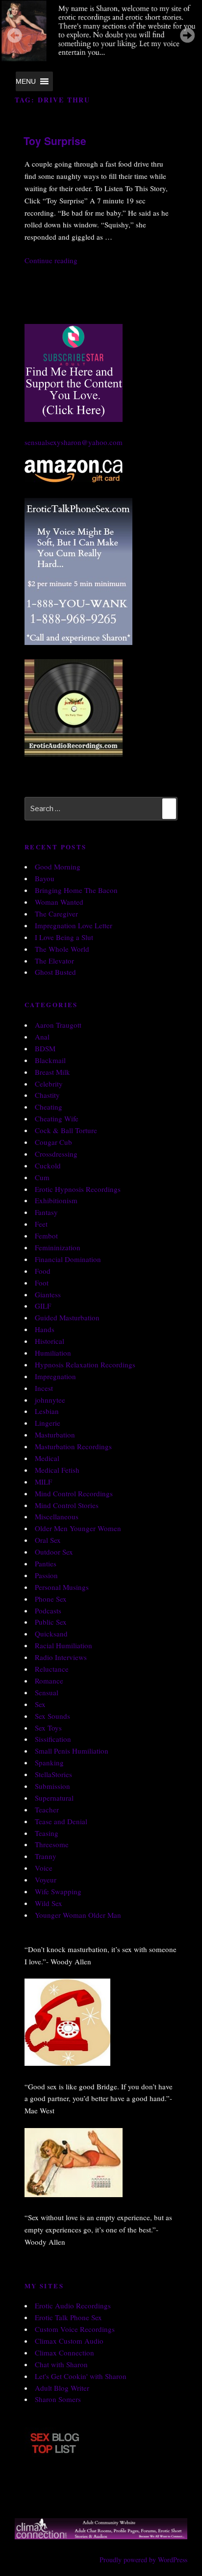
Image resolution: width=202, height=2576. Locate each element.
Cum (42, 1177)
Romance (49, 1681)
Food (43, 1271)
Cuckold (48, 1165)
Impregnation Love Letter (74, 925)
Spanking (49, 1762)
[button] (26, 81)
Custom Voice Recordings (75, 2329)
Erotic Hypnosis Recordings (78, 1189)
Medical (47, 1458)
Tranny (46, 1856)
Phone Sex (51, 1599)
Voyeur (46, 1880)
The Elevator (54, 961)
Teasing (47, 1833)
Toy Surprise (55, 141)
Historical (50, 1341)
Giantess (48, 1294)
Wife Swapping (58, 1891)
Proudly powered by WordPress (143, 2560)
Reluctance (52, 1669)
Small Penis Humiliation (72, 1751)
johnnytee (50, 1400)
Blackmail (50, 1060)
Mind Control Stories (67, 1505)
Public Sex (51, 1622)
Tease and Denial (61, 1821)
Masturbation (55, 1435)
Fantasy (46, 1212)
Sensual (47, 1692)
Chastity (47, 1095)
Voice (44, 1868)
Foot (42, 1283)
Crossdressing (56, 1154)
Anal (42, 1037)
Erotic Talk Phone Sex (68, 2317)
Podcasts (48, 1610)
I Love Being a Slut (64, 937)
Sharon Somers (58, 2399)
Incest (44, 1388)
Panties (46, 1563)
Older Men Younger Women (78, 1528)
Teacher (47, 1809)
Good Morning (58, 867)
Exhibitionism (56, 1200)
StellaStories (53, 1774)
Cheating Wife (57, 1118)
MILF (43, 1482)
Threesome (52, 1844)
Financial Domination (68, 1259)
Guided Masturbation (67, 1317)
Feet (41, 1224)
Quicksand (51, 1634)
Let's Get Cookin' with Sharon (81, 2376)
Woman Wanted (59, 902)
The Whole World (62, 949)
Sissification (53, 1739)
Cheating (49, 1107)
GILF (43, 1306)
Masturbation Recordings (73, 1446)
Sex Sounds (52, 1716)
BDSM (45, 1048)
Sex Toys (48, 1728)
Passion (46, 1575)
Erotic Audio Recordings (73, 2305)
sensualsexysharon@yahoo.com (74, 442)
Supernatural (54, 1798)
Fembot (46, 1236)
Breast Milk (52, 1072)
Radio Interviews (61, 1657)
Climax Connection (64, 2353)
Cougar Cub (53, 1142)
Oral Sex (48, 1540)
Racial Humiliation (63, 1645)
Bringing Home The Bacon (76, 890)
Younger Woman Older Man (78, 1915)
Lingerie (48, 1423)
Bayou (45, 878)
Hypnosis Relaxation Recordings (85, 1364)
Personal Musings (62, 1587)
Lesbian (47, 1411)
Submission (52, 1786)
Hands (45, 1329)
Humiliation (53, 1353)
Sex (40, 1704)
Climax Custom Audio (69, 2341)
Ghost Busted (55, 972)
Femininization (58, 1247)
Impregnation (55, 1376)
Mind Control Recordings (74, 1493)
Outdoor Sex (54, 1552)
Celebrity (49, 1084)
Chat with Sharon (61, 2364)
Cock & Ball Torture (66, 1130)
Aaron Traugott (58, 1025)
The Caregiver (56, 914)
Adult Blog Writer (62, 2388)
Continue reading (51, 260)
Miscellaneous (57, 1516)
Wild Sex (49, 1903)
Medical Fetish (57, 1470)
